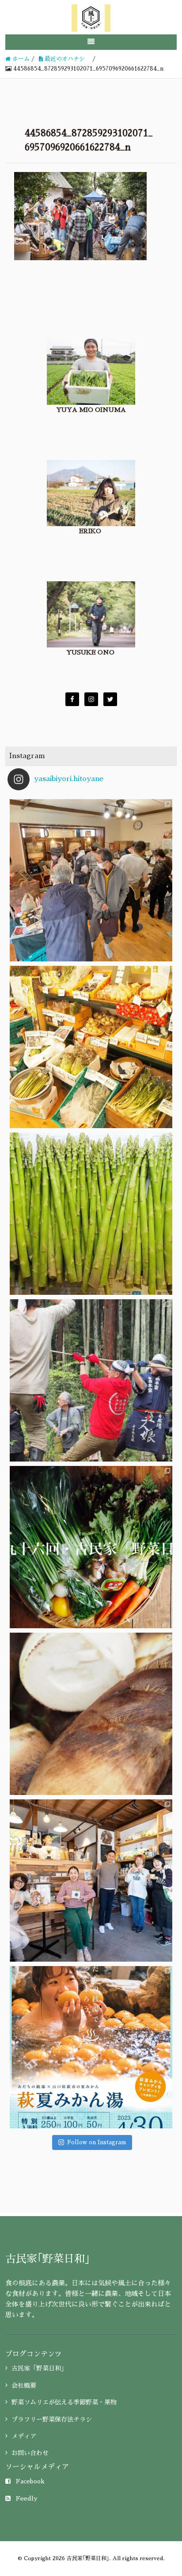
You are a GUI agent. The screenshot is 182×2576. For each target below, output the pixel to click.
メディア (24, 2436)
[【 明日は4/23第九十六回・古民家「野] (91, 1214)
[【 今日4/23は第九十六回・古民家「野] (91, 1047)
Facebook (30, 2481)
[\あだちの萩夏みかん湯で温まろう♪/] (91, 2047)
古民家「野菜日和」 (39, 2368)
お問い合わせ (30, 2453)
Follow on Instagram (97, 2142)
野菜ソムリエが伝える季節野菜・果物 (64, 2402)
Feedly (27, 2498)
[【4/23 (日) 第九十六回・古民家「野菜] (91, 1547)
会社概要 (24, 2385)
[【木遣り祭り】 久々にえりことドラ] (91, 1380)
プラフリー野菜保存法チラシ (52, 2419)
